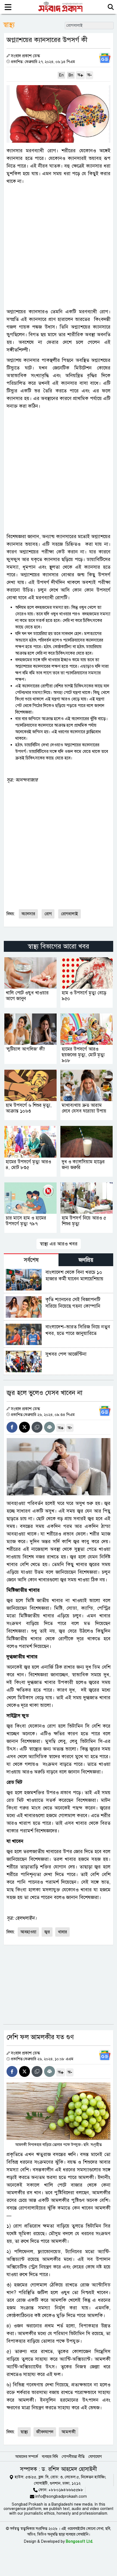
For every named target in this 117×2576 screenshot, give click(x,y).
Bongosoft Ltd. (80, 2541)
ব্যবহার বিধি (50, 2457)
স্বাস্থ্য (24, 2432)
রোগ (48, 914)
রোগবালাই (70, 914)
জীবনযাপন (45, 2432)
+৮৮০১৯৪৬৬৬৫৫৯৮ (66, 2490)
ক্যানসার (28, 914)
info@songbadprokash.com (61, 2496)
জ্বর (47, 1932)
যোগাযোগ (95, 2457)
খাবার (62, 1932)
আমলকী (69, 2432)
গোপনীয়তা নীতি (73, 2457)
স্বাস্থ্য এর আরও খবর (59, 1244)
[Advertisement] (59, 246)
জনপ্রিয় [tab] (86, 1260)
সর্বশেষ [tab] (31, 1260)
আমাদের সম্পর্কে (27, 2457)
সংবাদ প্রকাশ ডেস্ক (25, 56)
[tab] (31, 1260)
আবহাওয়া (28, 1932)
